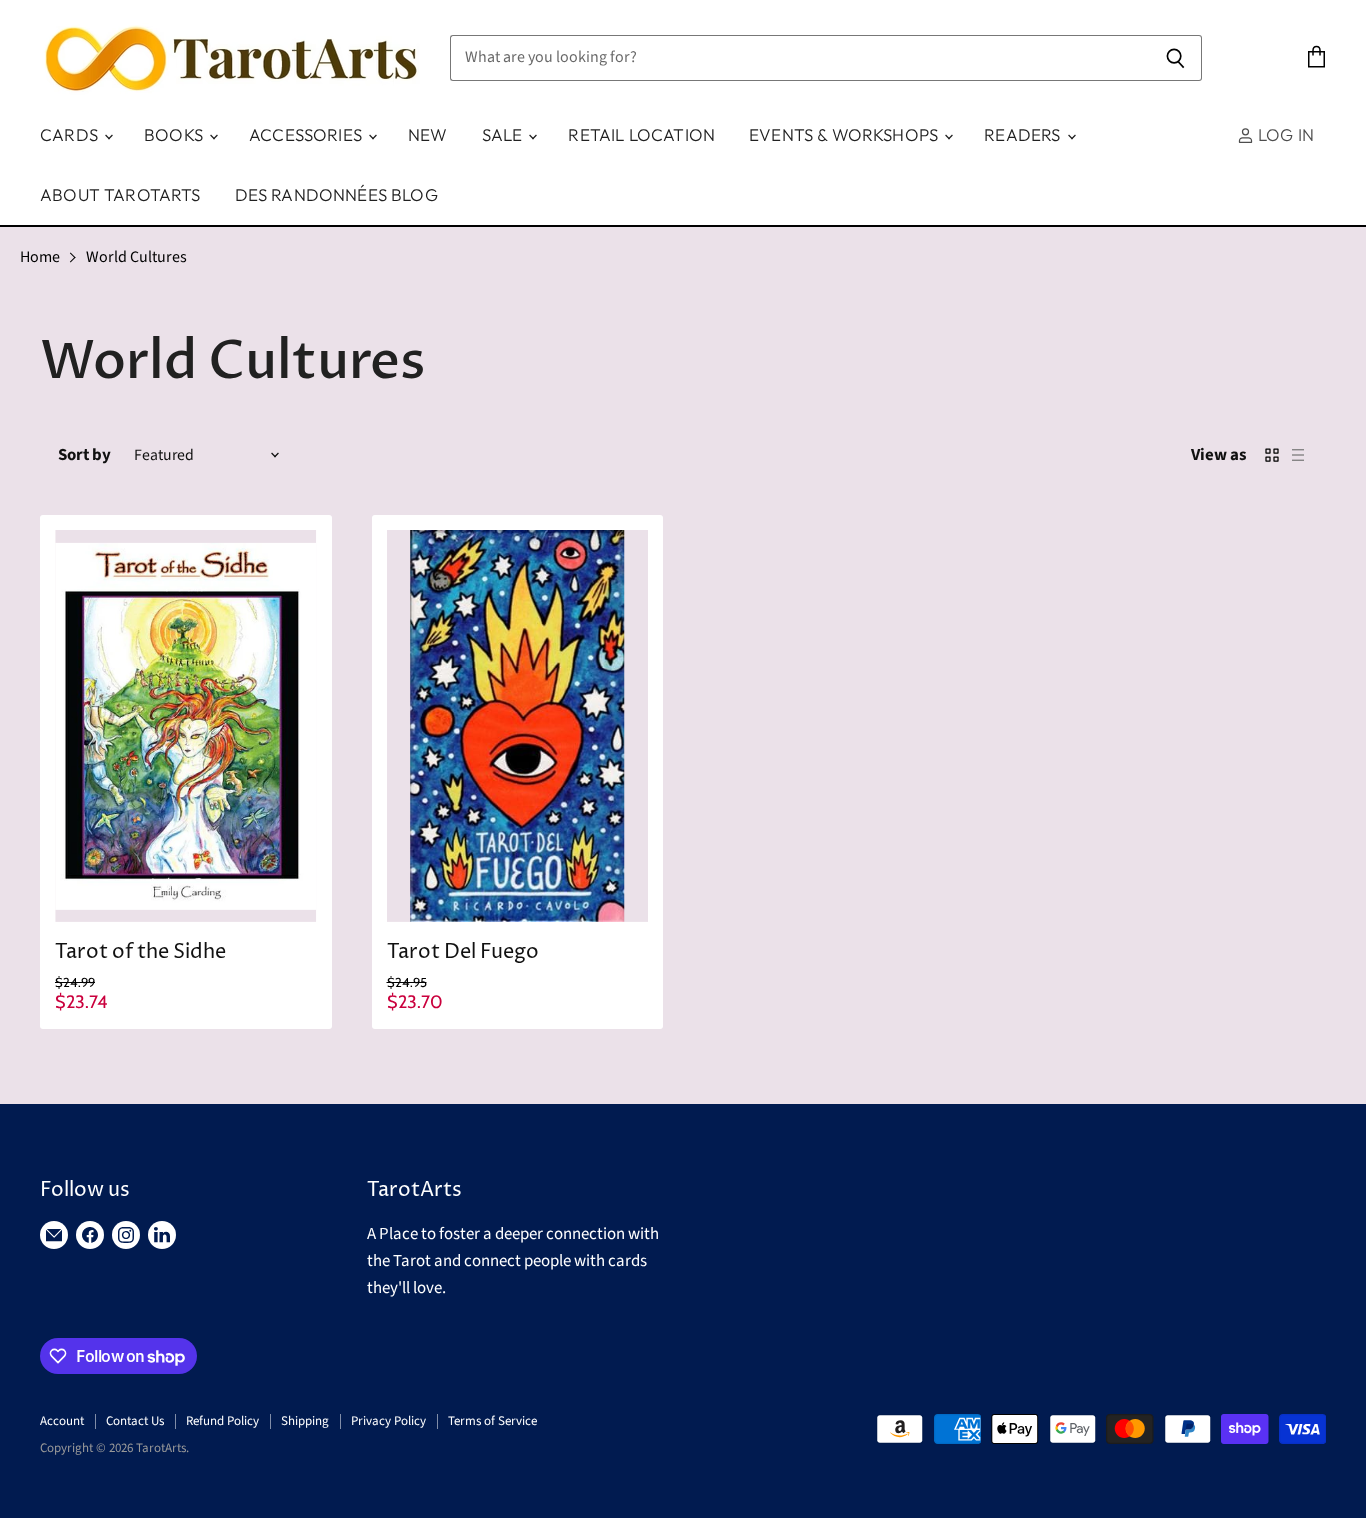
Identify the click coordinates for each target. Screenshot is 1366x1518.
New (428, 134)
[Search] (1175, 58)
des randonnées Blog (336, 194)
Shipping (305, 1421)
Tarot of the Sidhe (140, 952)
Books (175, 134)
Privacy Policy (388, 1421)
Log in (1284, 134)
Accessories (307, 134)
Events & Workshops (845, 134)
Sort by (84, 455)
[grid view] (1272, 455)
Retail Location (641, 134)
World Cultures (136, 257)
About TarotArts (120, 194)
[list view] (1298, 455)
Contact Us (135, 1421)
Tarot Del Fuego (463, 952)
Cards (71, 134)
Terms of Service (492, 1421)
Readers (1024, 134)
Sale (504, 134)
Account (62, 1421)
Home (40, 257)
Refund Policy (222, 1421)
